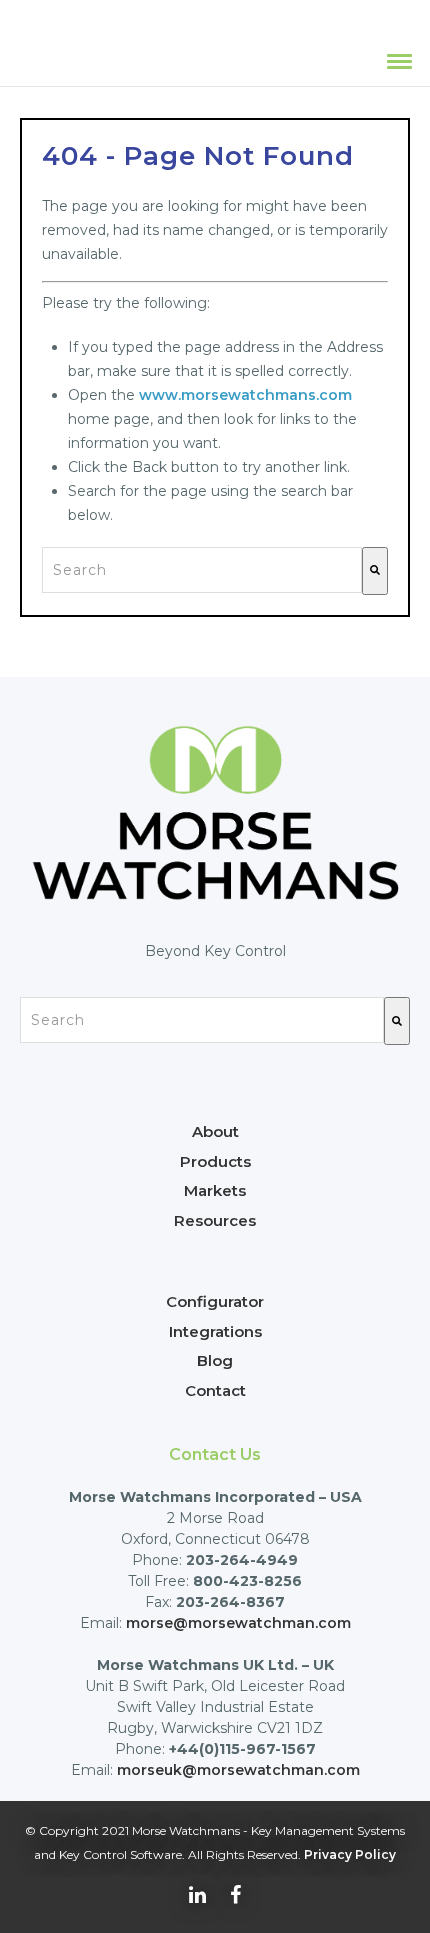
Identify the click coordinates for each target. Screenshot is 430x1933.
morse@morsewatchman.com (238, 1623)
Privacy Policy (350, 1854)
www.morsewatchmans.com (245, 395)
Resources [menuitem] (215, 1220)
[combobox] (202, 570)
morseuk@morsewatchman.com (238, 1770)
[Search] (375, 571)
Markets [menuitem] (215, 1190)
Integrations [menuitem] (215, 1331)
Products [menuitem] (215, 1161)
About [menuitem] (215, 1131)
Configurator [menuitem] (215, 1301)
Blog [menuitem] (215, 1360)
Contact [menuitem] (215, 1390)
